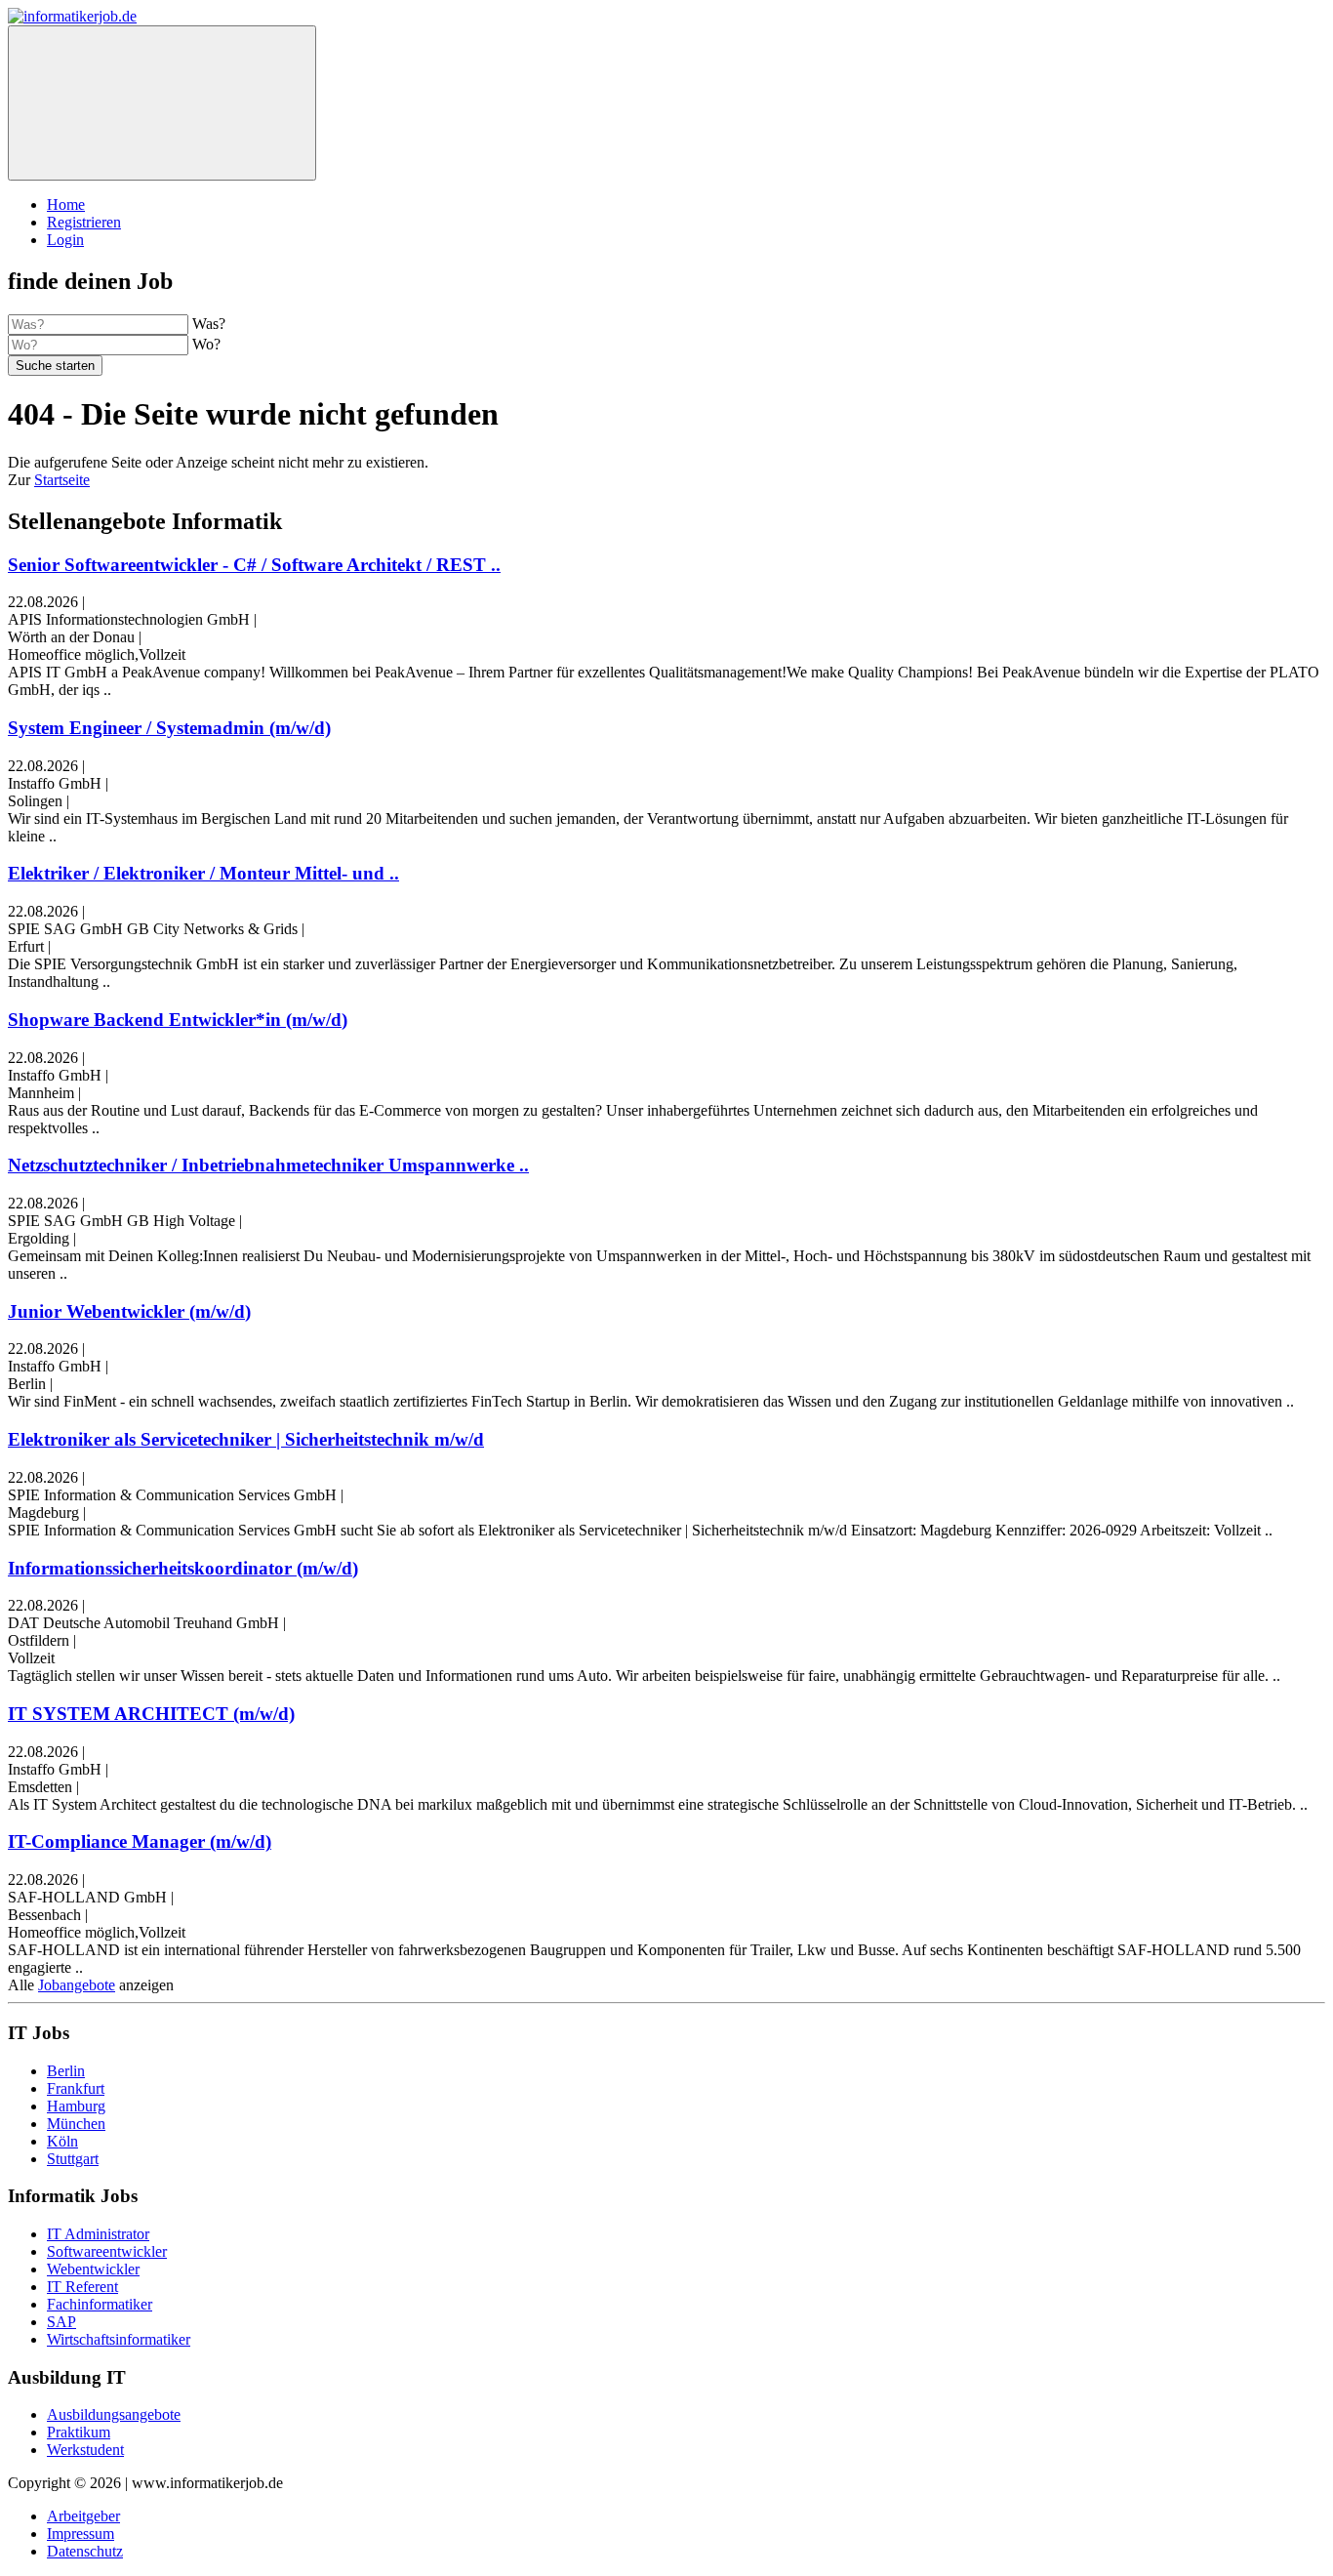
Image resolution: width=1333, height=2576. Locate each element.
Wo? (206, 344)
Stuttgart (73, 2159)
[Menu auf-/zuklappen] (162, 103)
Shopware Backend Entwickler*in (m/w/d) (178, 1020)
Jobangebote (77, 1985)
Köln (62, 2141)
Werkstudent (85, 2450)
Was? (209, 324)
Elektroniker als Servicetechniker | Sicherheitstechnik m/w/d (246, 1439)
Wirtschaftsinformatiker (119, 2339)
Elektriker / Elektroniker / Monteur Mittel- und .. (203, 873)
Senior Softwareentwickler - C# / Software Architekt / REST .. (254, 565)
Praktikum (79, 2432)
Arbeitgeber (83, 2516)
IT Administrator (98, 2234)
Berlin (66, 2071)
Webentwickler (93, 2269)
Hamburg (76, 2106)
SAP (61, 2322)
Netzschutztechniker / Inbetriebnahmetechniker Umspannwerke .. (268, 1165)
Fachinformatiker (100, 2304)
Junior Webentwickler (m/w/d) (129, 1311)
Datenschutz (85, 2551)
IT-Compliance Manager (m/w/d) (140, 1841)
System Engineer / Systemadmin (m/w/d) (169, 728)
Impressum (81, 2534)
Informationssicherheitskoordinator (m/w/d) (183, 1568)
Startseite (62, 480)
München (76, 2124)
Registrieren (84, 222)
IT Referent (82, 2287)
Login (65, 240)
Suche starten (55, 366)
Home (66, 204)
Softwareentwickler (107, 2251)
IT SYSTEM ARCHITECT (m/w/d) (151, 1714)
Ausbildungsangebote (114, 2414)
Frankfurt (76, 2088)
